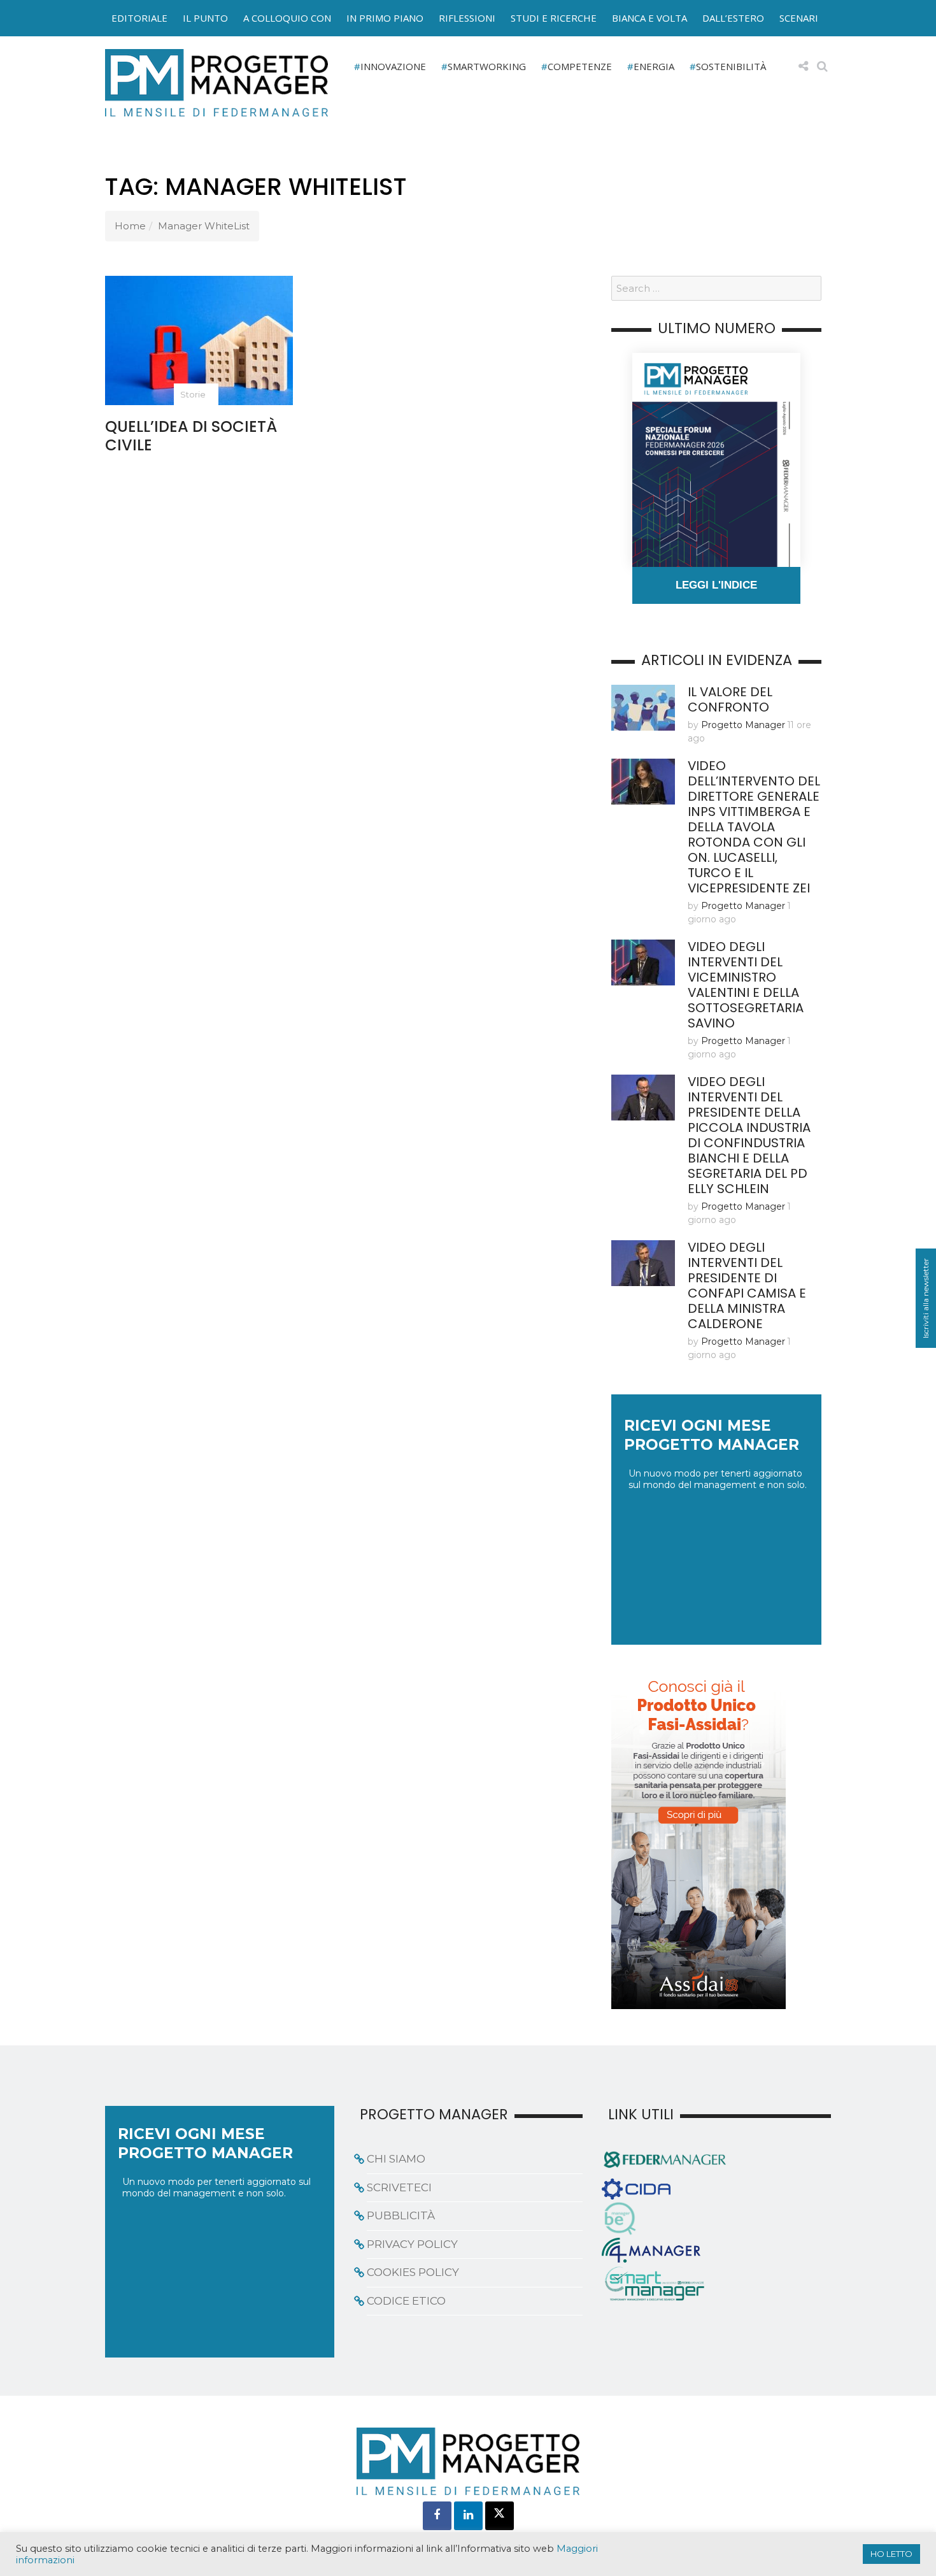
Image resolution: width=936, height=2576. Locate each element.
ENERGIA (654, 66)
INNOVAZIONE (393, 66)
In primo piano (385, 18)
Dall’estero (733, 18)
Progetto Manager (743, 725)
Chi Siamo (396, 2159)
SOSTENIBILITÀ (731, 66)
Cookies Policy (413, 2272)
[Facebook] (437, 2516)
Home (130, 226)
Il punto (205, 18)
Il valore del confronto (730, 699)
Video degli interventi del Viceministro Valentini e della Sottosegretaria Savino (746, 985)
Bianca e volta (649, 18)
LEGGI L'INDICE (716, 585)
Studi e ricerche (554, 18)
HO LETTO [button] (891, 2554)
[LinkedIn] (468, 2516)
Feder (75, 31)
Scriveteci (399, 2187)
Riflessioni (467, 18)
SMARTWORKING (487, 66)
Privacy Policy (412, 2244)
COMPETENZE (580, 66)
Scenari (799, 18)
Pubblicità (401, 2215)
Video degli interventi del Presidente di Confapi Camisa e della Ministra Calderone (747, 1285)
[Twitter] (500, 2516)
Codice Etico (406, 2301)
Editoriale (139, 18)
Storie (193, 394)
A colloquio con (287, 18)
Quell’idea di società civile (191, 436)
